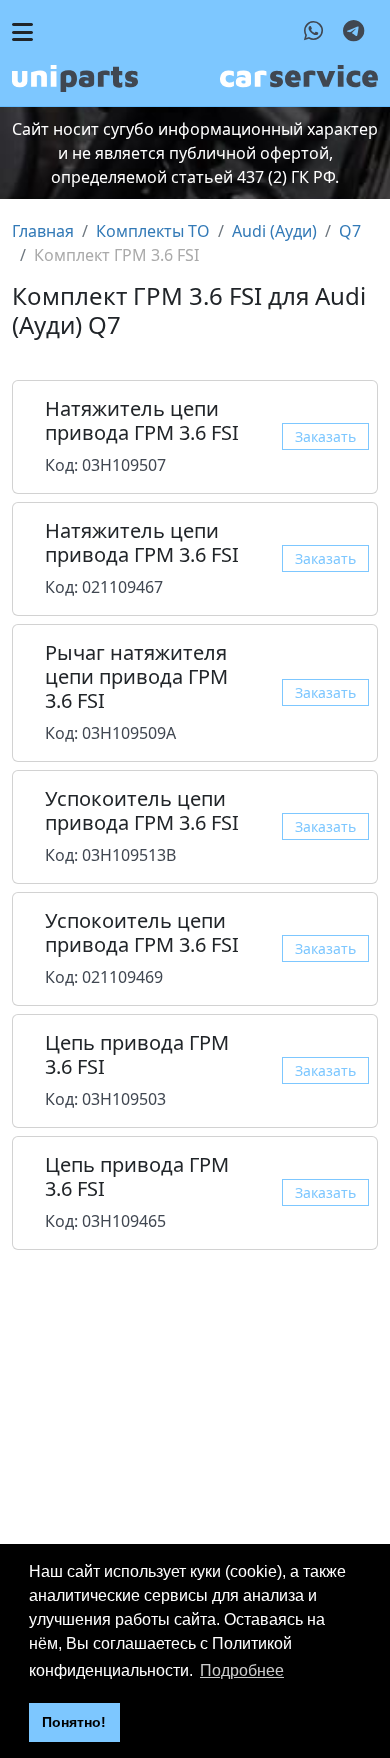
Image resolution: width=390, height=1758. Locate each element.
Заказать (325, 436)
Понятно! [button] (74, 1722)
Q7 (350, 231)
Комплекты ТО (153, 231)
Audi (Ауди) (274, 231)
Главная (43, 231)
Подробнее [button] (242, 1670)
